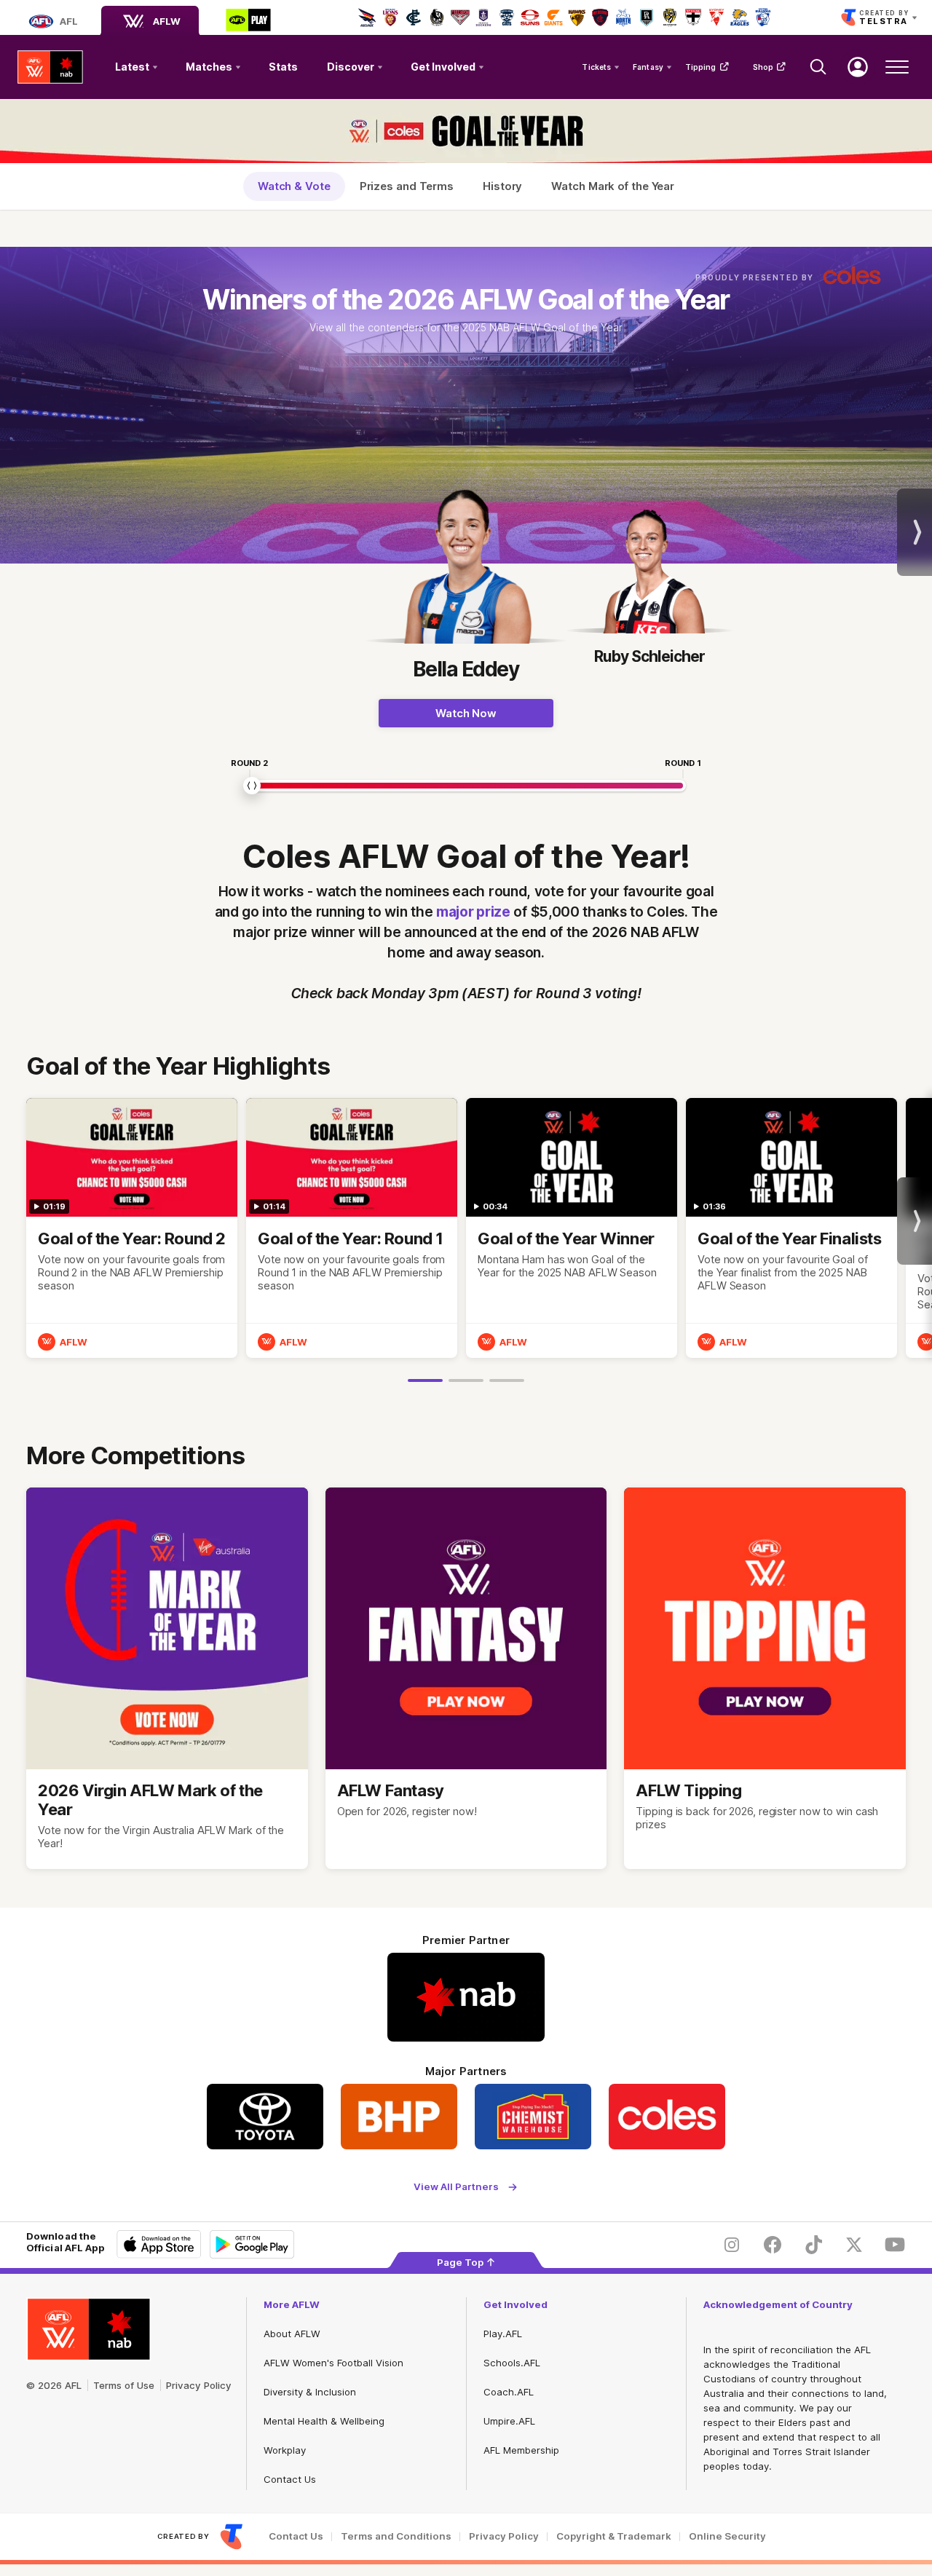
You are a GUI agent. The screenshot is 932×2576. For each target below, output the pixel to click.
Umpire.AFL (509, 2421)
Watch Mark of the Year (613, 186)
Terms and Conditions (396, 2536)
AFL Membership (521, 2450)
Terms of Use (124, 2385)
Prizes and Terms (407, 186)
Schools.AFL (512, 2363)
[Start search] (818, 67)
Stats (283, 67)
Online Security (727, 2536)
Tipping (701, 67)
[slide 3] (507, 1380)
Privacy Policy (199, 2385)
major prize (473, 912)
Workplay (285, 2450)
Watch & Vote (294, 186)
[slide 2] (466, 1380)
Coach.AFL (509, 2392)
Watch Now (466, 713)
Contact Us (290, 2479)
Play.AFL (503, 2334)
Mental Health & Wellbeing (324, 2421)
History (502, 186)
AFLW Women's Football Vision (333, 2363)
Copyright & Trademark (614, 2536)
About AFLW (292, 2334)
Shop (763, 67)
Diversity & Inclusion (310, 2392)
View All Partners (456, 2187)
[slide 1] (425, 1380)
